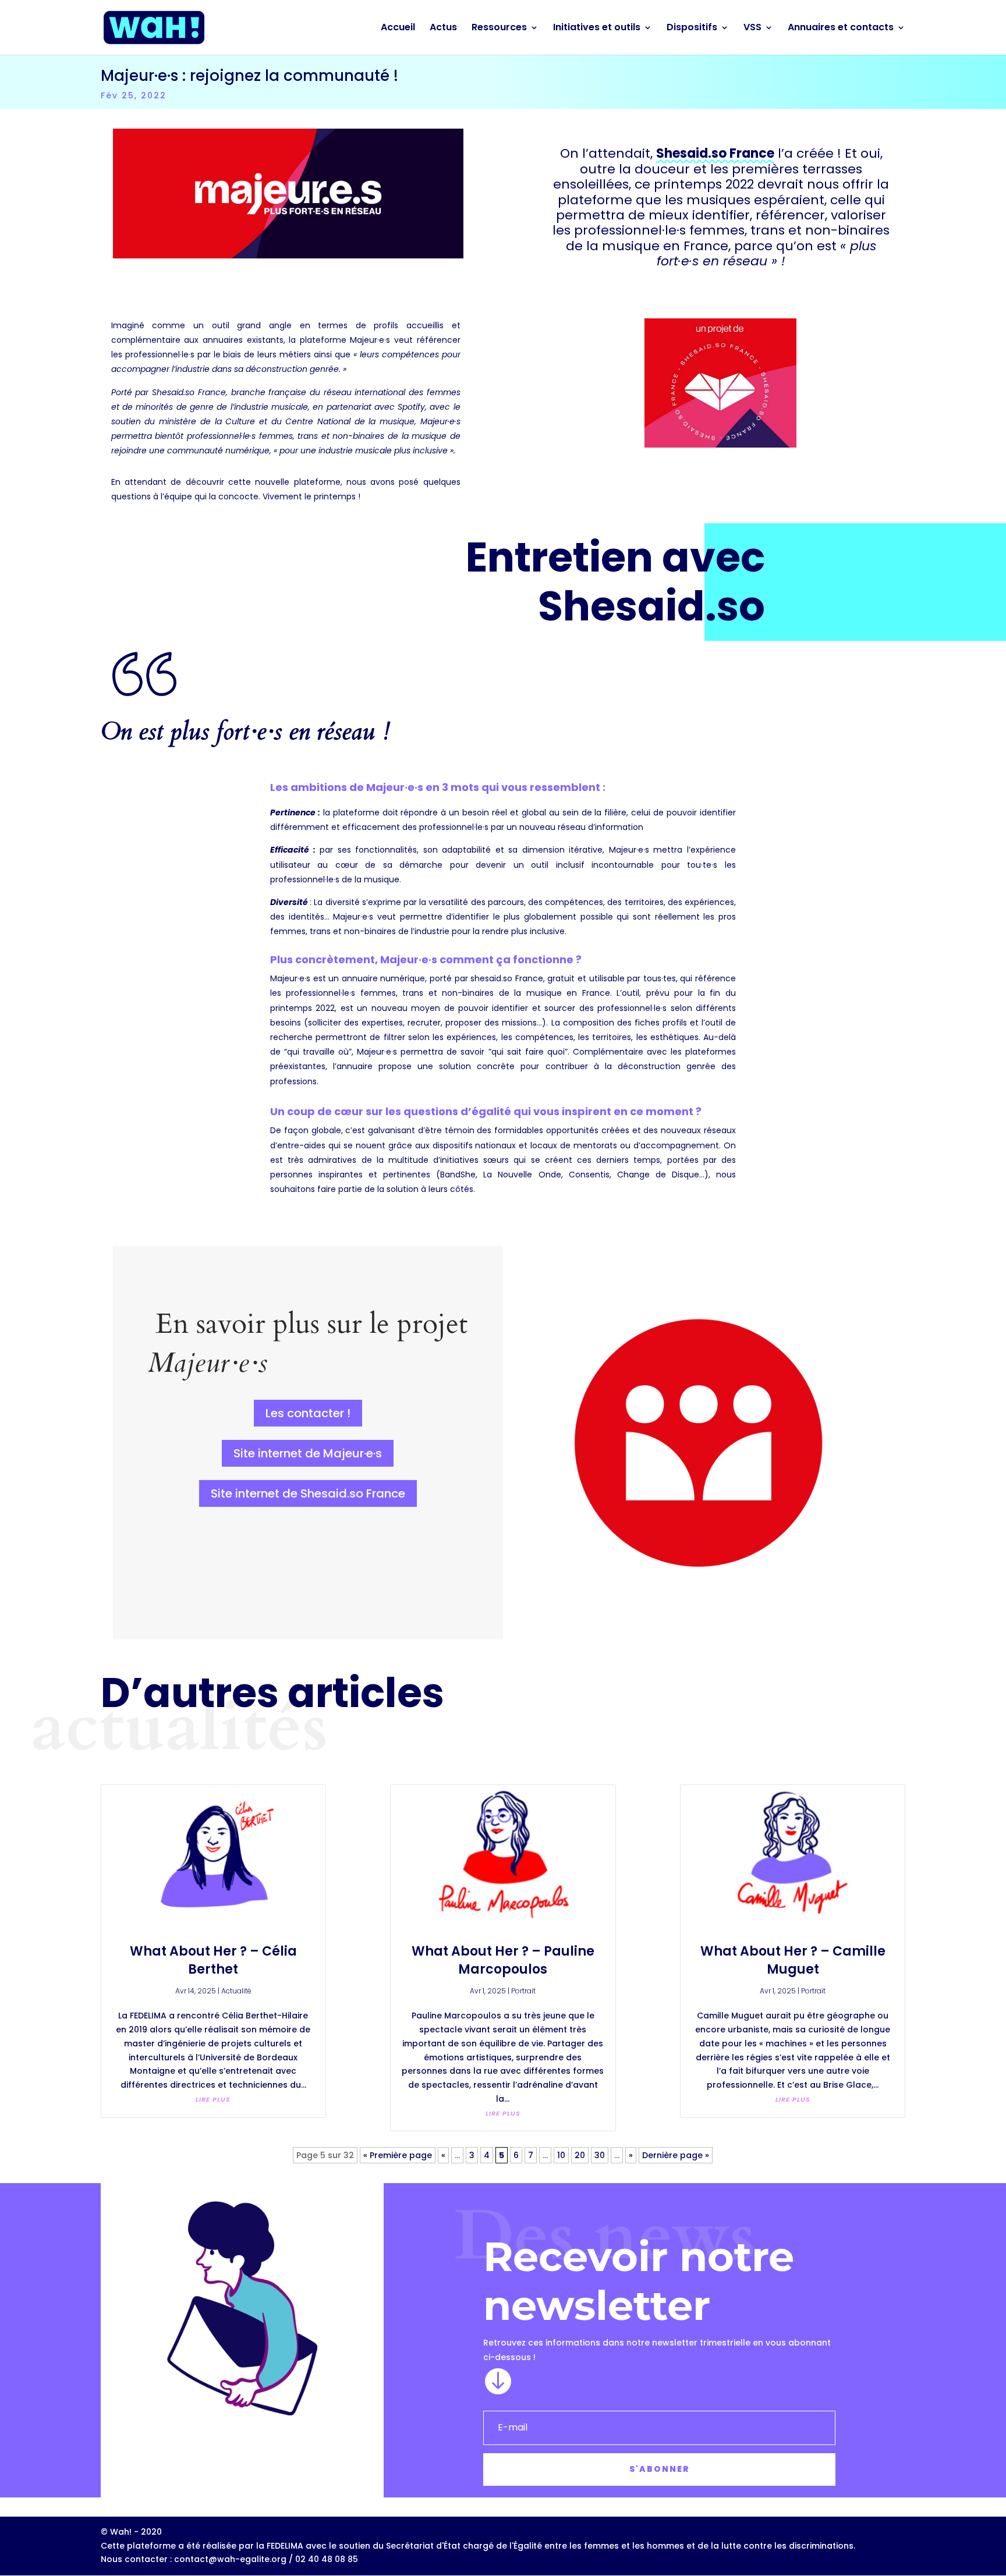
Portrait (523, 1991)
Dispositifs (692, 29)
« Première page (398, 2155)
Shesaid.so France (715, 153)
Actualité (236, 1991)
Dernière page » (676, 2155)
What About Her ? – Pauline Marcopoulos (503, 1960)
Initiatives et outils (597, 29)
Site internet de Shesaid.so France (308, 1493)
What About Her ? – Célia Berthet (213, 1960)
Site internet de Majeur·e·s (308, 1453)
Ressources (499, 29)
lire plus (213, 2099)
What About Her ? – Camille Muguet (793, 1960)
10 (561, 2155)
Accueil (398, 29)
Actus (443, 29)
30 (600, 2155)
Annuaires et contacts (841, 29)
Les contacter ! (308, 1413)
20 (580, 2155)
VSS (752, 29)
